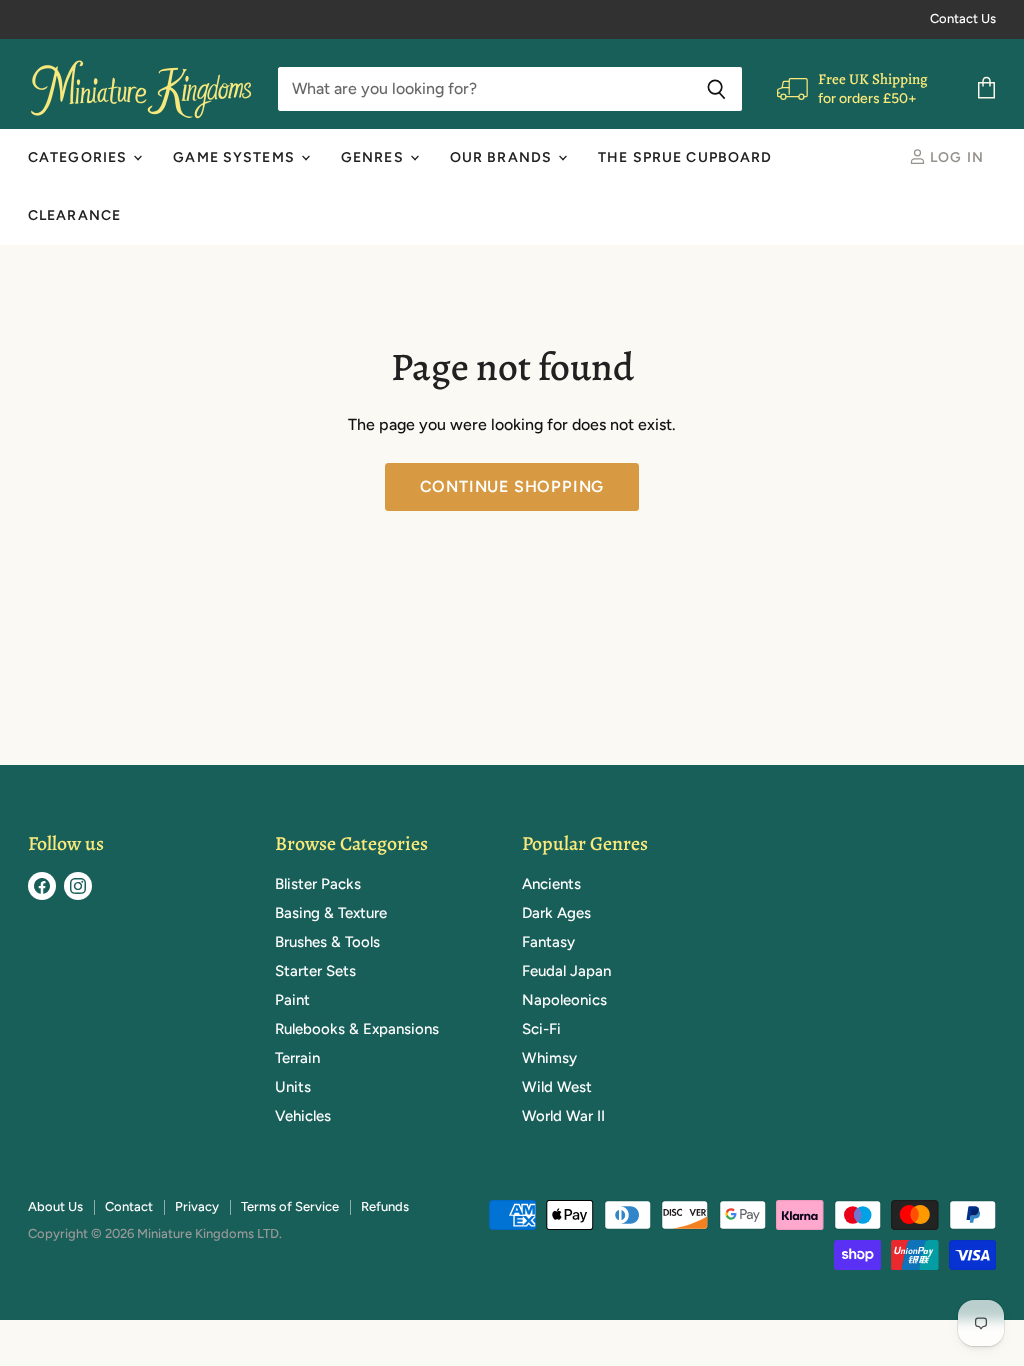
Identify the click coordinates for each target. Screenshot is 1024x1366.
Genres (374, 157)
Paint (292, 1000)
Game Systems (236, 157)
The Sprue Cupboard (685, 157)
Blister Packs (318, 884)
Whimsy (549, 1058)
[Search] (716, 89)
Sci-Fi (541, 1029)
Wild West (557, 1087)
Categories (79, 157)
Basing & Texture (331, 913)
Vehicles (303, 1116)
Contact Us (963, 19)
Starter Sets (315, 971)
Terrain (297, 1058)
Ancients (551, 884)
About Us (55, 1206)
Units (293, 1087)
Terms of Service (290, 1206)
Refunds (385, 1206)
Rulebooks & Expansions (357, 1029)
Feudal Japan (566, 971)
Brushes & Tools (327, 942)
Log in (955, 157)
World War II (563, 1116)
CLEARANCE (74, 215)
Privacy (197, 1206)
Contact (129, 1206)
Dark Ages (556, 913)
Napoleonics (564, 1000)
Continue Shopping (512, 486)
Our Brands (503, 157)
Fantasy (548, 942)
